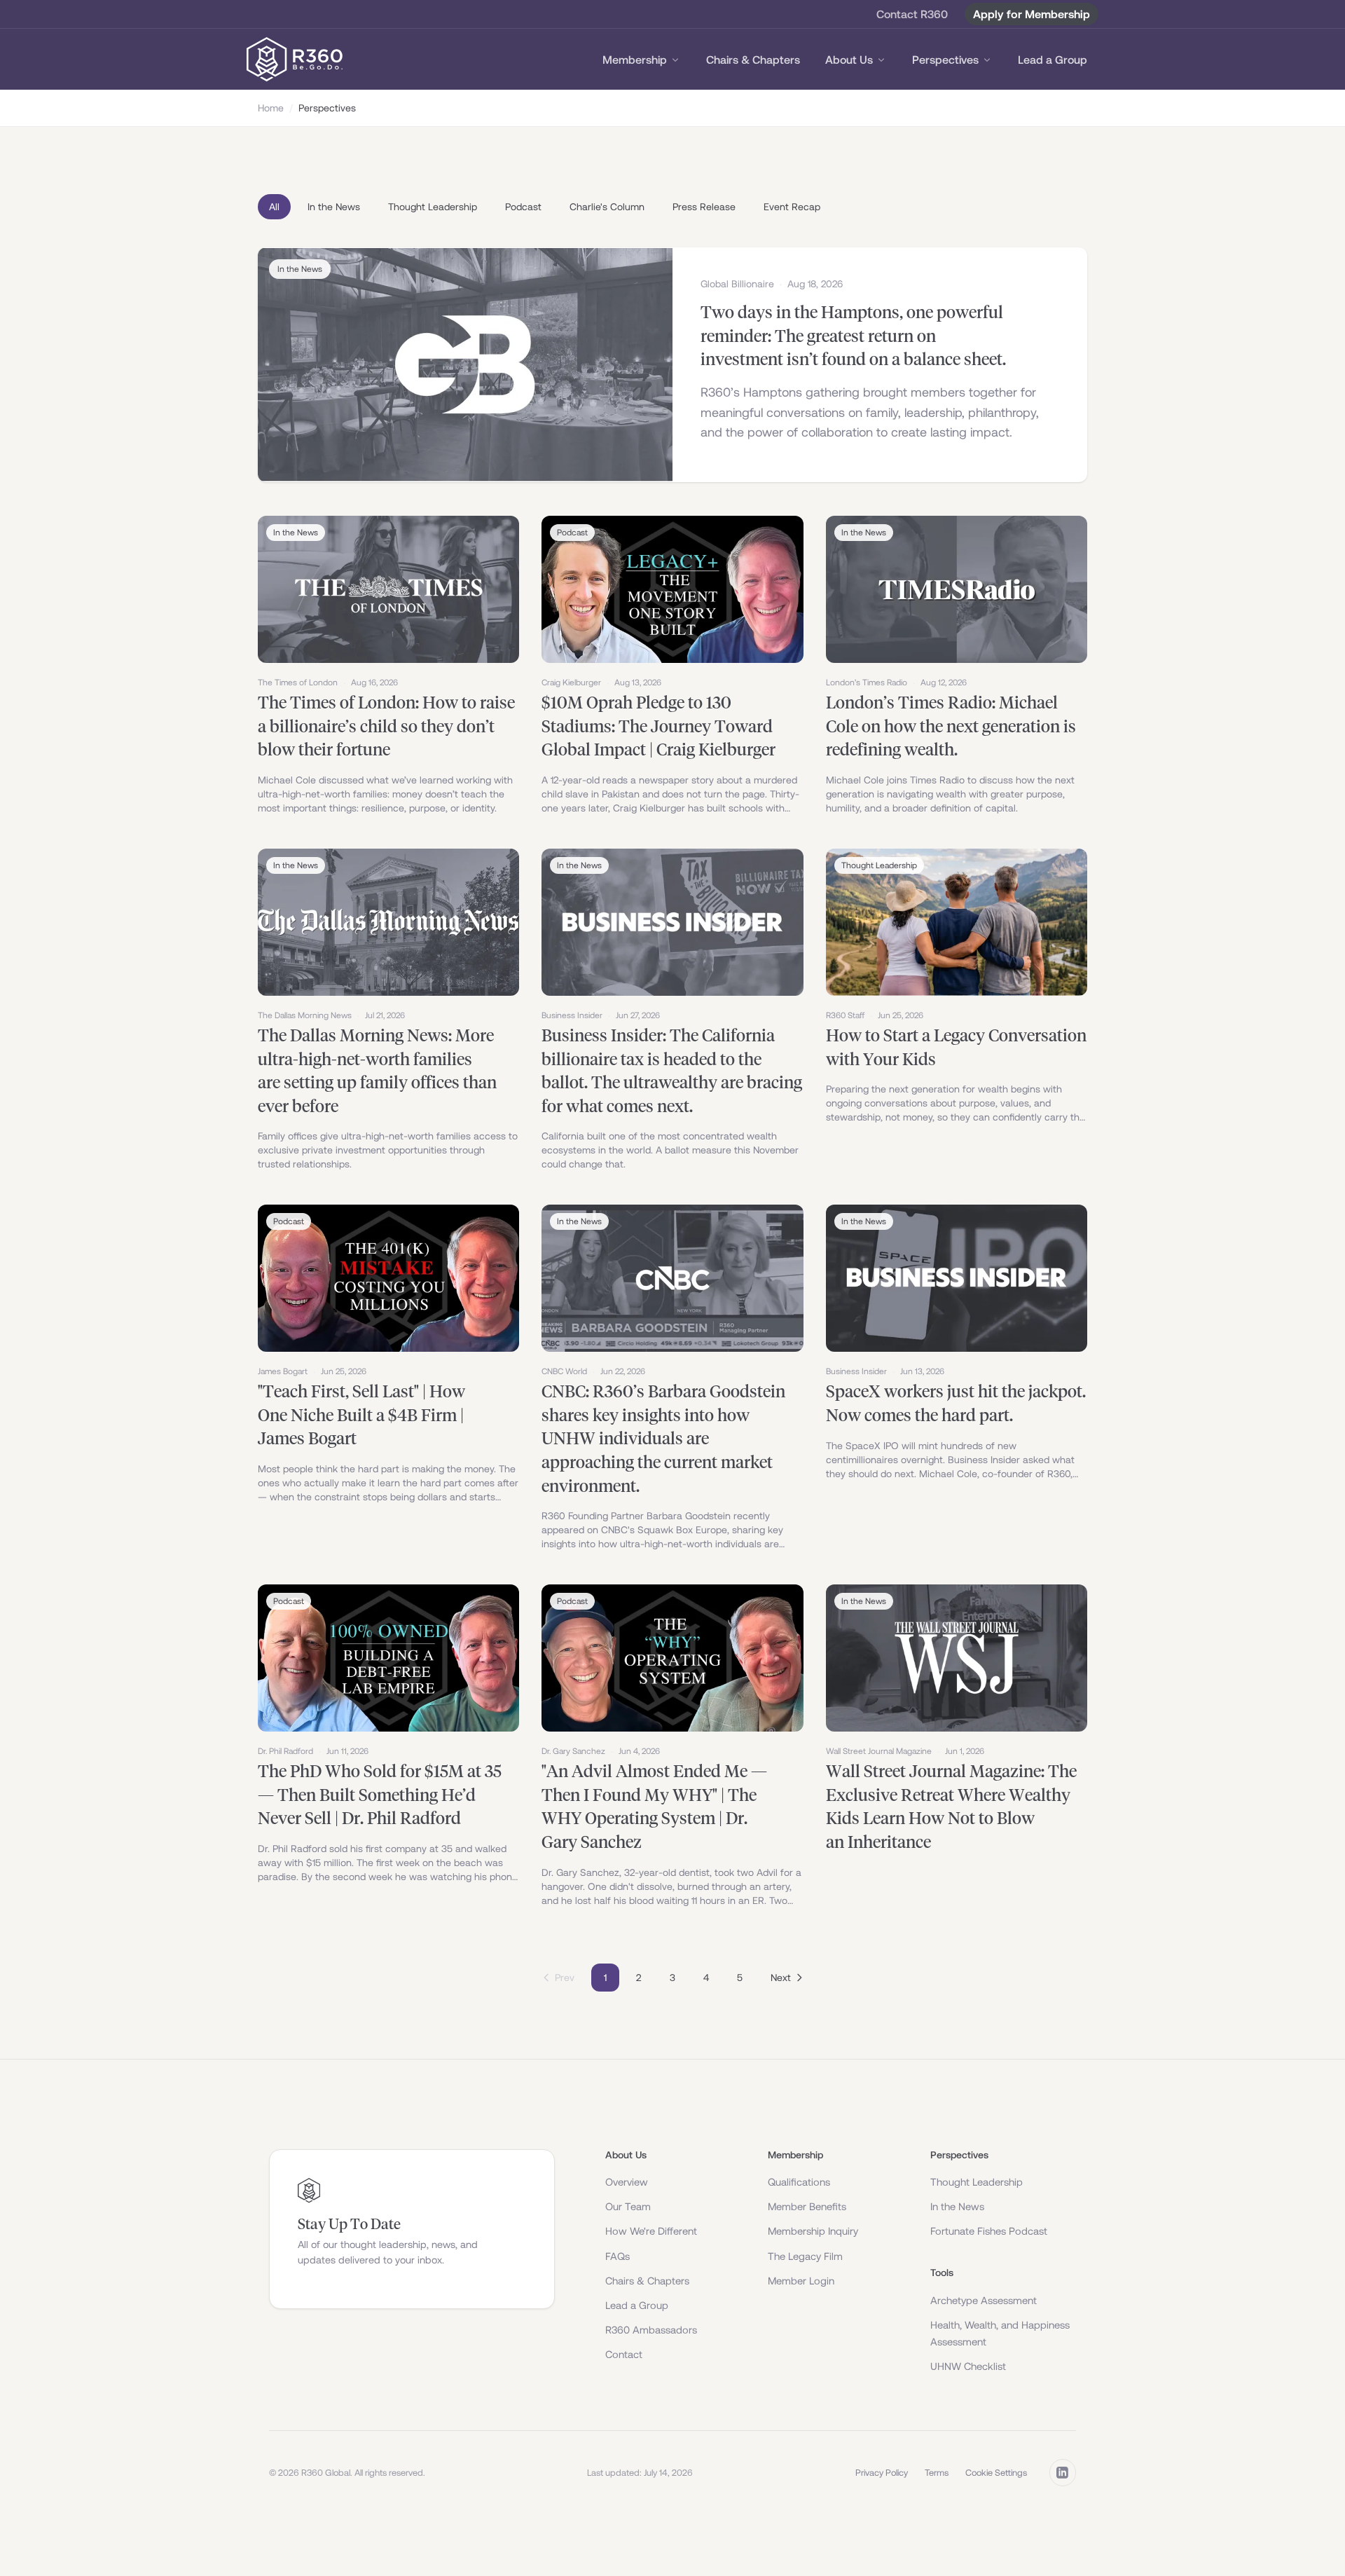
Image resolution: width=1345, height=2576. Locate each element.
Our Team (628, 2206)
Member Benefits (807, 2206)
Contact (624, 2354)
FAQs (618, 2256)
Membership (635, 60)
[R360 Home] (295, 60)
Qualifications (799, 2182)
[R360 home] (309, 2191)
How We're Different (651, 2231)
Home (271, 108)
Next (781, 1978)
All (274, 207)
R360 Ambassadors (651, 2330)
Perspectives (945, 60)
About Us (849, 60)
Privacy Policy (882, 2473)
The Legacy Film (805, 2256)
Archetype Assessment (984, 2300)
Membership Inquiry (813, 2231)
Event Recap (792, 207)
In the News (334, 207)
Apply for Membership (1032, 14)
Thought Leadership (433, 207)
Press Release (704, 207)
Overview (627, 2182)
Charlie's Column (607, 207)
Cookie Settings (996, 2473)
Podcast (523, 207)
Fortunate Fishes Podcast (989, 2231)
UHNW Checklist (968, 2366)
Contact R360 (912, 14)
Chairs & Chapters (753, 60)
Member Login (801, 2281)
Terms (937, 2473)
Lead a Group (1053, 60)
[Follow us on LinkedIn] (1063, 2472)
